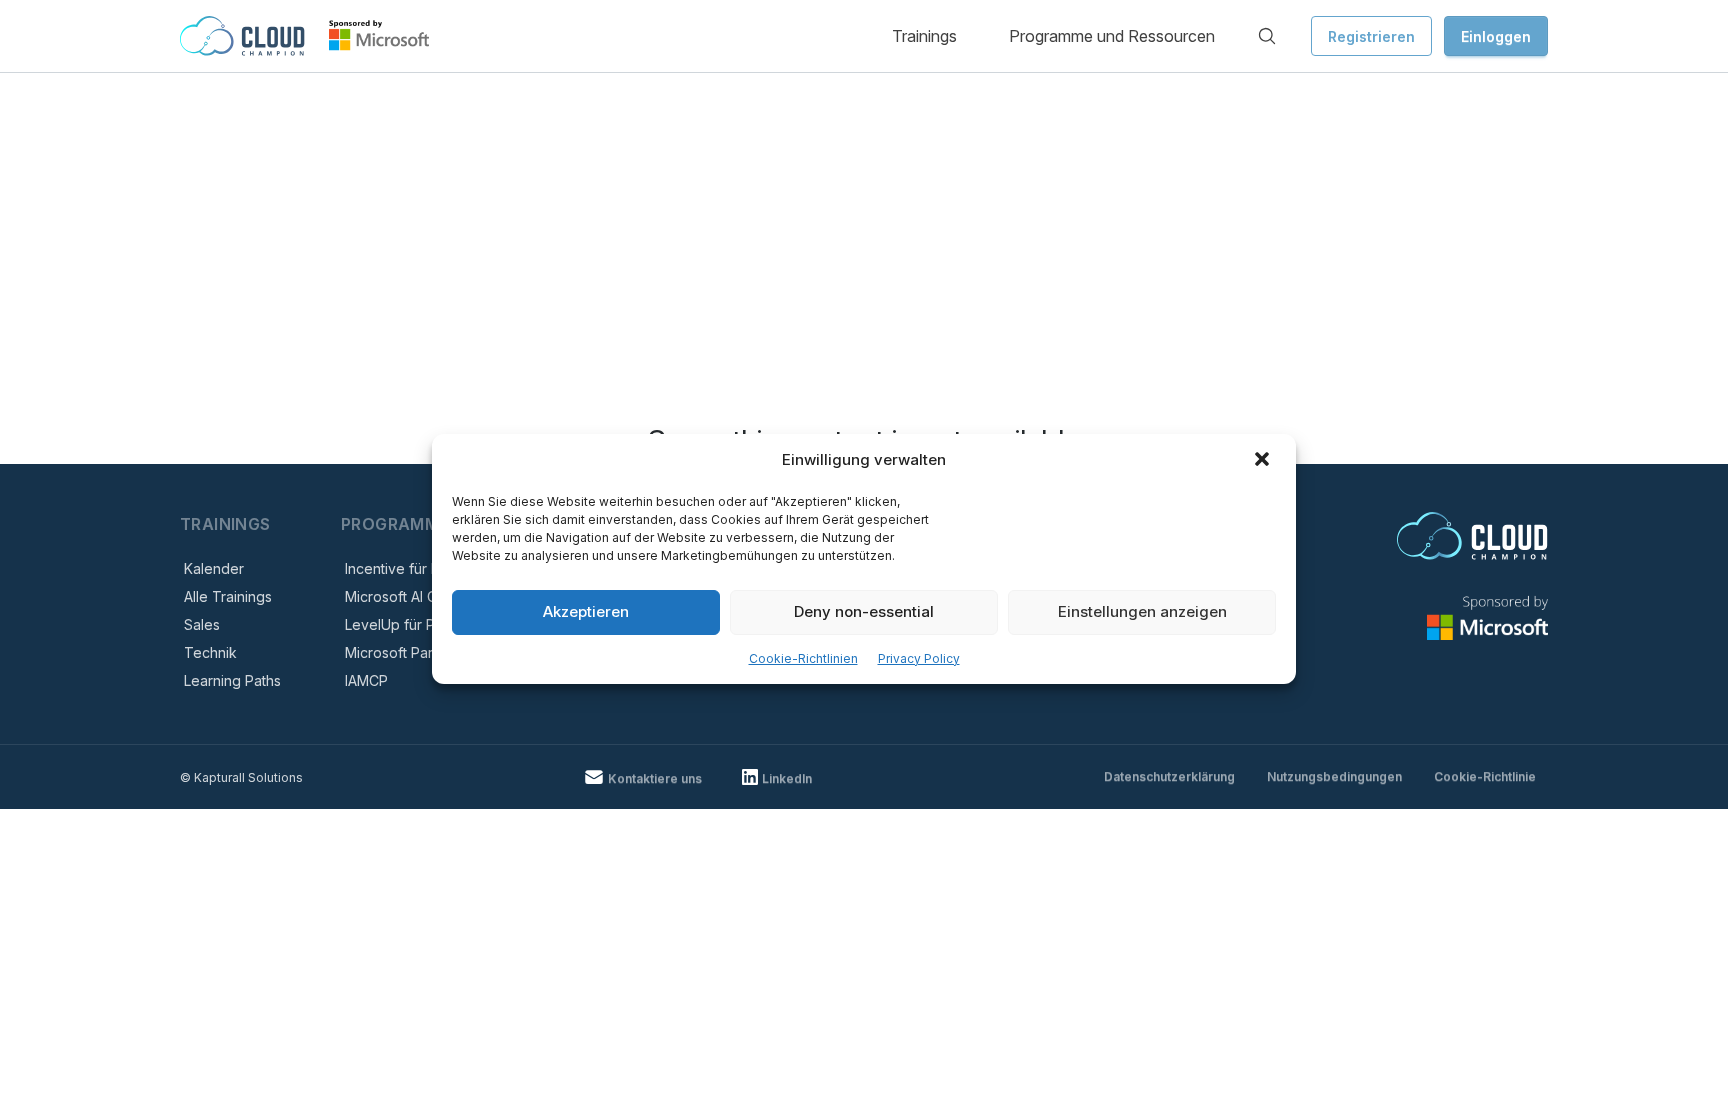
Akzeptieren (586, 611)
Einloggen (1496, 36)
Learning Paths (232, 680)
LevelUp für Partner (409, 624)
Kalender (214, 568)
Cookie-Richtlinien (803, 658)
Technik (210, 652)
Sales (202, 624)
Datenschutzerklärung (1169, 776)
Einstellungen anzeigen (1142, 611)
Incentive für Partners (415, 568)
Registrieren (1371, 36)
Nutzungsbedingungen (1334, 776)
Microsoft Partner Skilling (427, 652)
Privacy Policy (919, 658)
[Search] (1267, 36)
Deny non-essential (864, 611)
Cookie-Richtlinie (1485, 776)
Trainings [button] (924, 36)
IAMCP (366, 680)
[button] (1264, 461)
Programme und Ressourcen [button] (1112, 36)
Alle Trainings (228, 596)
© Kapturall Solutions (241, 777)
